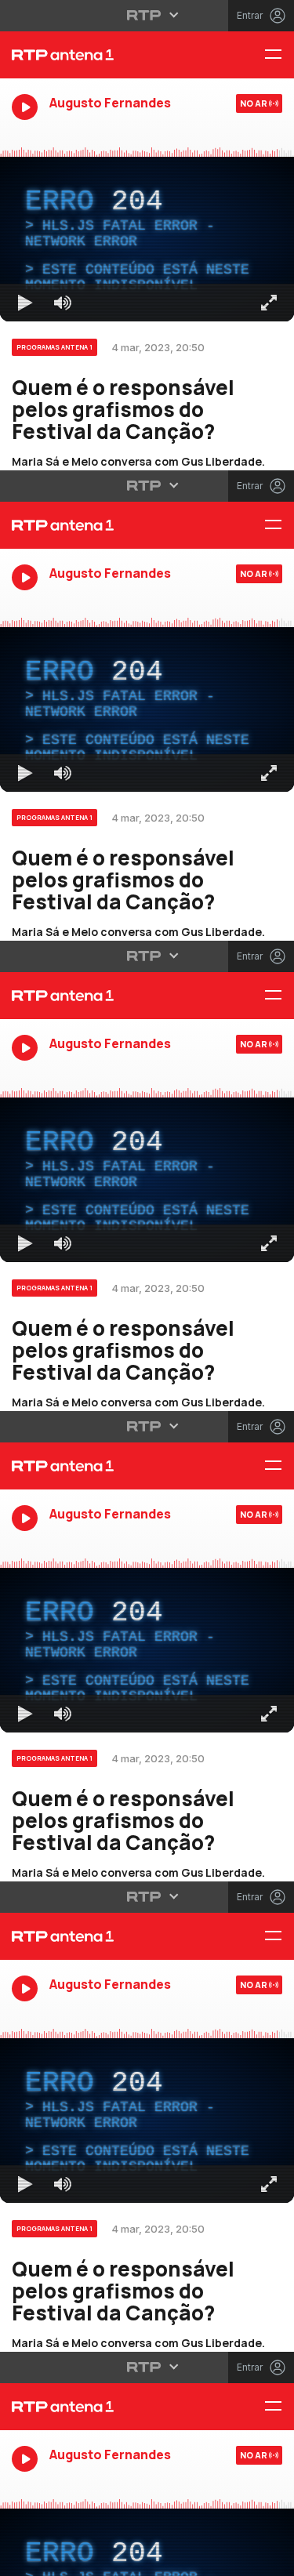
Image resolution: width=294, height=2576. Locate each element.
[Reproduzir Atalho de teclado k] (25, 2557)
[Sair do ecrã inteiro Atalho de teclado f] (269, 2557)
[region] (147, 1288)
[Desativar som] (63, 2557)
